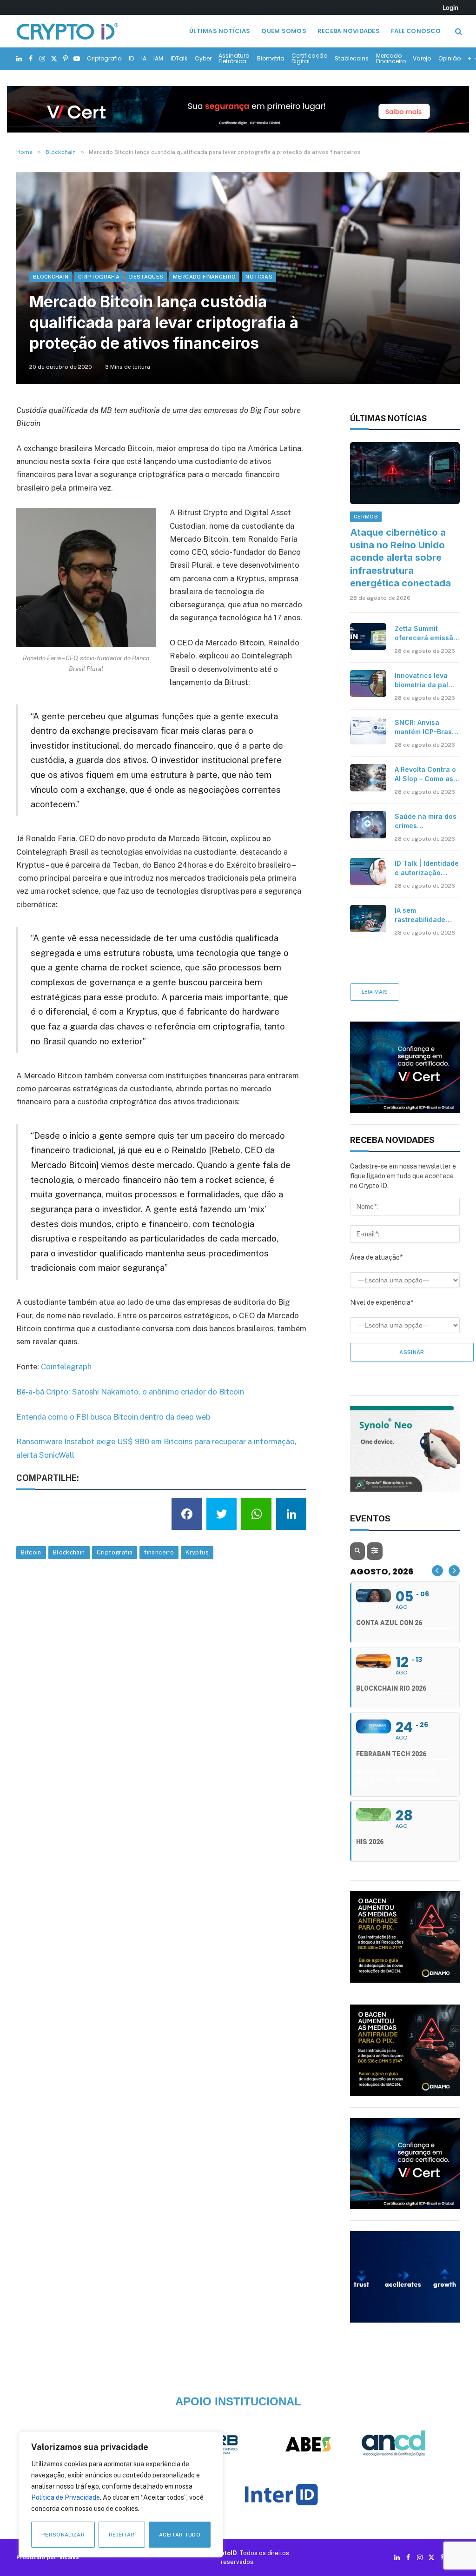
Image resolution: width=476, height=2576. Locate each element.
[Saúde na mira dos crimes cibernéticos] (368, 824)
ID (131, 58)
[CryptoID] (67, 31)
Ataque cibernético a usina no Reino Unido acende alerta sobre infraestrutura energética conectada (400, 558)
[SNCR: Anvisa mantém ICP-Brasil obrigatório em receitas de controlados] (368, 730)
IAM (158, 58)
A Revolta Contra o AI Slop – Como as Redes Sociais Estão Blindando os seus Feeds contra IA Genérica (426, 774)
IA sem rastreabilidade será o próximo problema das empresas (420, 915)
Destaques (146, 277)
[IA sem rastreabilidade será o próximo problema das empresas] (368, 918)
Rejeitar (122, 2535)
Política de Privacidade (66, 2497)
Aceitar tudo (180, 2535)
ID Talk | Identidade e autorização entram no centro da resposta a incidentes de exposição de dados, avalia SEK (427, 868)
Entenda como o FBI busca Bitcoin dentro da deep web (113, 1417)
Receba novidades (349, 31)
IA (144, 58)
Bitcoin (31, 1552)
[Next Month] (454, 1571)
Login (450, 7)
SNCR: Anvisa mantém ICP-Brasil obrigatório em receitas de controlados (425, 727)
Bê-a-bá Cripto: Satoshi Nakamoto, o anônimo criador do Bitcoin (130, 1392)
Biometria (271, 58)
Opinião (450, 58)
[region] (121, 2495)
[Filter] (375, 1551)
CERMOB (366, 517)
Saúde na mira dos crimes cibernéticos (426, 821)
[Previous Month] (437, 1571)
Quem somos (284, 31)
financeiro (159, 1552)
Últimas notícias (220, 31)
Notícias (259, 277)
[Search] (458, 31)
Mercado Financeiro (391, 58)
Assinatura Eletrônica (234, 58)
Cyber (203, 58)
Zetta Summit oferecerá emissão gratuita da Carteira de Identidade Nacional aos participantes (426, 634)
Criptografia (104, 58)
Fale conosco (416, 31)
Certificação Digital (309, 58)
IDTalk (179, 58)
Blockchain (51, 277)
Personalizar (63, 2535)
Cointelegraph (66, 1367)
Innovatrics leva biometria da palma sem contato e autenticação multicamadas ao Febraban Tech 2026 (426, 681)
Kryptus (197, 1552)
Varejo (422, 58)
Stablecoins (352, 58)
